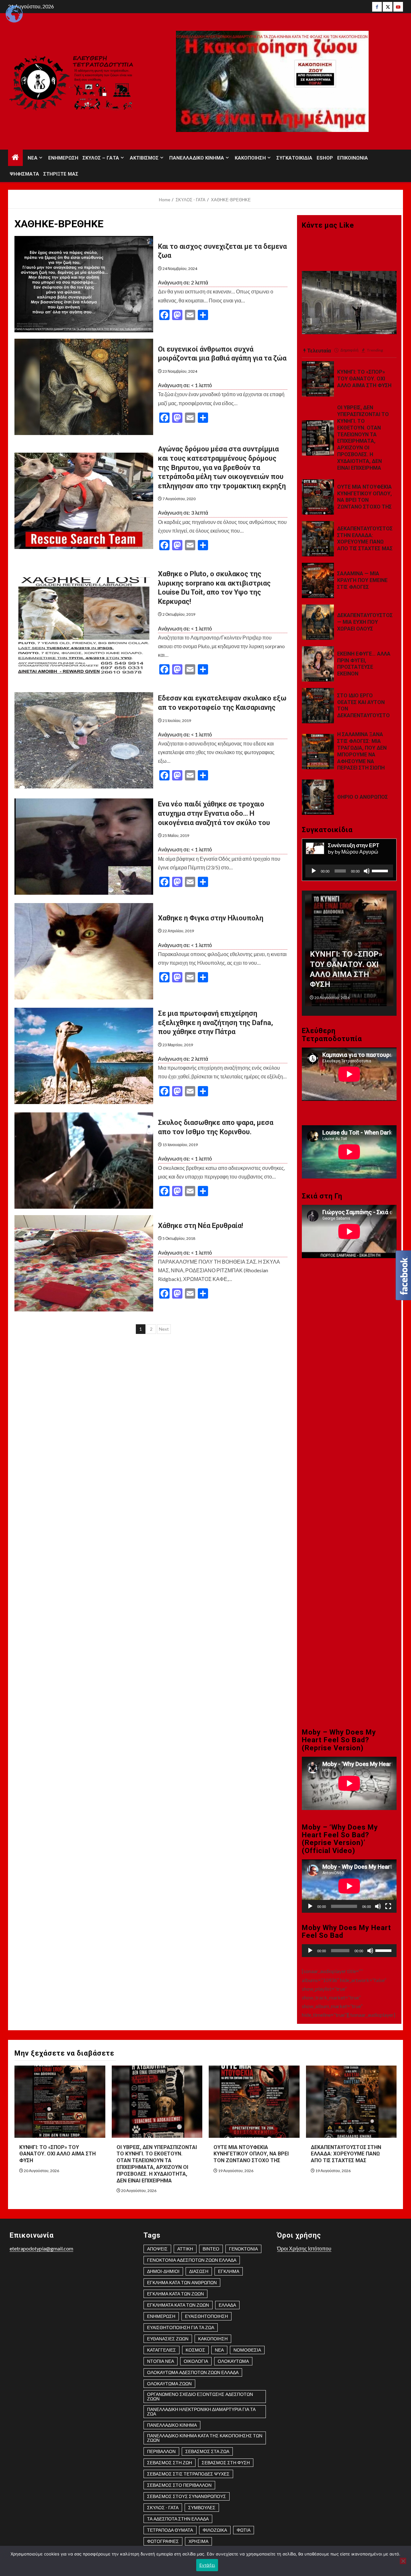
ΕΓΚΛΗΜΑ (229, 2271)
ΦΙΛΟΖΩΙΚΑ (215, 2530)
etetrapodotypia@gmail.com (41, 2248)
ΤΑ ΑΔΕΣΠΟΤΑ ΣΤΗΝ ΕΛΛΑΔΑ (178, 2519)
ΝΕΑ (33, 158)
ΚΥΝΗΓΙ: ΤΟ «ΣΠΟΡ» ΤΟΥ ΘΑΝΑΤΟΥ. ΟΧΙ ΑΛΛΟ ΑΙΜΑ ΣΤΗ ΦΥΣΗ (364, 379)
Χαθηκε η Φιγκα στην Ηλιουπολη (211, 918)
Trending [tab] (375, 350)
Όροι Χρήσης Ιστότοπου (304, 2248)
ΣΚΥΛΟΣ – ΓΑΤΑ (101, 158)
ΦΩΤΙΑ (244, 2530)
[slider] (381, 870)
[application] (349, 871)
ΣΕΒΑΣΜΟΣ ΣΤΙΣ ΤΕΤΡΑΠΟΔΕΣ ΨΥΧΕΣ (188, 2474)
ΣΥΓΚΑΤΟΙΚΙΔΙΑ (294, 158)
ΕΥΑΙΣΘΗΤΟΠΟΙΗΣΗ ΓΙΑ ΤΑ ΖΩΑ (181, 2327)
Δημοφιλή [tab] (349, 350)
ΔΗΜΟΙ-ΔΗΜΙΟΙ (163, 2271)
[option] (349, 953)
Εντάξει (207, 2565)
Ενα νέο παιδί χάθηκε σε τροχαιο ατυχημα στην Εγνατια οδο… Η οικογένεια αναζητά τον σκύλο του (214, 813)
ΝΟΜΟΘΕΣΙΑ (247, 2350)
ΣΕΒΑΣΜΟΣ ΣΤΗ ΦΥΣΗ (226, 2463)
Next (164, 1329)
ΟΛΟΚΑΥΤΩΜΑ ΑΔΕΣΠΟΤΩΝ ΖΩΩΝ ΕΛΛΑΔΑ (193, 2372)
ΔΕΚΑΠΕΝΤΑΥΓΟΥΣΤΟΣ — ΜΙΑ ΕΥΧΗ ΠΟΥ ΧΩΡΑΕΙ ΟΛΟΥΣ (365, 622)
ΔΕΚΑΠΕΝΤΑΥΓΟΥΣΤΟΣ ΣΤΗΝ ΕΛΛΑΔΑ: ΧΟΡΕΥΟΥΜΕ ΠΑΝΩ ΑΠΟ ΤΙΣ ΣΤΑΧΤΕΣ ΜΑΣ (365, 539)
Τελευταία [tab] (319, 350)
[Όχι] (403, 2561)
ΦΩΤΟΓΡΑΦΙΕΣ (163, 2541)
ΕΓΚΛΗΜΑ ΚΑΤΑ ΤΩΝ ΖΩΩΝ (175, 2294)
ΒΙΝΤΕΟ (211, 2249)
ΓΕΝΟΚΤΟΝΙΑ (243, 2249)
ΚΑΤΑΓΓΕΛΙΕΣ (162, 2350)
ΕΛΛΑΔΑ (227, 2305)
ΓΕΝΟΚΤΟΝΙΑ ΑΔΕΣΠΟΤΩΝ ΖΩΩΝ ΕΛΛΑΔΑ (192, 2260)
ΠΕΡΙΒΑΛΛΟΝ (161, 2451)
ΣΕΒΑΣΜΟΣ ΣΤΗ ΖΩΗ (170, 2463)
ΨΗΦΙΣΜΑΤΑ (24, 174)
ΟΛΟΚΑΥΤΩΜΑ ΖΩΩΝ (169, 2384)
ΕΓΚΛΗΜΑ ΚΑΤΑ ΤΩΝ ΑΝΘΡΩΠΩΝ (182, 2282)
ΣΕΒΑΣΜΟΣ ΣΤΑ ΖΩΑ (207, 2451)
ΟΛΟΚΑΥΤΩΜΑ (233, 2361)
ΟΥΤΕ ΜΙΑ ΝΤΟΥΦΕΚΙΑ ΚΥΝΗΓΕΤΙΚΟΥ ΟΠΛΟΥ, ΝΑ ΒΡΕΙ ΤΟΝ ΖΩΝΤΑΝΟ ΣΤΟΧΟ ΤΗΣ (364, 497)
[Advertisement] (349, 1384)
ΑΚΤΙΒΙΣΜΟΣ (144, 158)
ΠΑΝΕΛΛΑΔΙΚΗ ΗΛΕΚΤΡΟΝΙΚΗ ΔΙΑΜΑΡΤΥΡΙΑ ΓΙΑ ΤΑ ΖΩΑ (201, 2411)
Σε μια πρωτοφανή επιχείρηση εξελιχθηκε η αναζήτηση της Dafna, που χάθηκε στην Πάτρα (215, 1023)
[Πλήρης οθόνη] (388, 1906)
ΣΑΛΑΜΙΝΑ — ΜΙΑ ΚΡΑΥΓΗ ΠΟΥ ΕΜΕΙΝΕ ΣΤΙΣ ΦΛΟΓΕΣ (362, 580)
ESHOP (325, 158)
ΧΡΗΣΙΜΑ (198, 2541)
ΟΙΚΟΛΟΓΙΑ (196, 2361)
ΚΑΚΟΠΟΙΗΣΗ (250, 158)
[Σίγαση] (367, 871)
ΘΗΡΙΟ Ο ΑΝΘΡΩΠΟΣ (363, 797)
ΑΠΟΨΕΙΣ (157, 2249)
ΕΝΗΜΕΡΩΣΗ (63, 158)
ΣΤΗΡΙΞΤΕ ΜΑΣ (61, 174)
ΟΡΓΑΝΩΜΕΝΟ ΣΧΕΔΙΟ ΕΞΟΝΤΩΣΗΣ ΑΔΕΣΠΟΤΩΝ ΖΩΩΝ (200, 2396)
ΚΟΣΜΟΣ (195, 2350)
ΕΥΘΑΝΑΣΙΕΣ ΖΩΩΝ (168, 2339)
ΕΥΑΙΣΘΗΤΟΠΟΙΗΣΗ (206, 2316)
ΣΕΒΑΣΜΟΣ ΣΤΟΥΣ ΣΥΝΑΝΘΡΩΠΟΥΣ (187, 2496)
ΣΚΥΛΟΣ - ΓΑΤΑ (163, 2507)
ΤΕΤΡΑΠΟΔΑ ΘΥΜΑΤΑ (170, 2530)
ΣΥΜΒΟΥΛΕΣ (202, 2507)
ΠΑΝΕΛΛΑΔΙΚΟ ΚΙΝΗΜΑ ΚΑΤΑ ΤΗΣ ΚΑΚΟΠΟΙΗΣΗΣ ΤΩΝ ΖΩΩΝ (205, 2438)
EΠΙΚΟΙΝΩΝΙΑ (353, 158)
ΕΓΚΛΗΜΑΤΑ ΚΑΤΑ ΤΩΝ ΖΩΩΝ (178, 2305)
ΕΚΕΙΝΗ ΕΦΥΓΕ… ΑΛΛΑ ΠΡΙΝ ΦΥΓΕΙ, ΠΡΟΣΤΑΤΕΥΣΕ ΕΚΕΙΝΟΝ (364, 664)
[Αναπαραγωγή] (314, 871)
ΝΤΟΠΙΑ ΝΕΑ (161, 2361)
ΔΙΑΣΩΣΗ (199, 2271)
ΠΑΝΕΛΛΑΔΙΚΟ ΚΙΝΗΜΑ (197, 158)
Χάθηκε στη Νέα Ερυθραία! (201, 1226)
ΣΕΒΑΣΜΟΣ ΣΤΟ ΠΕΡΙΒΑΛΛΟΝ (179, 2485)
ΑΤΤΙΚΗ (185, 2249)
